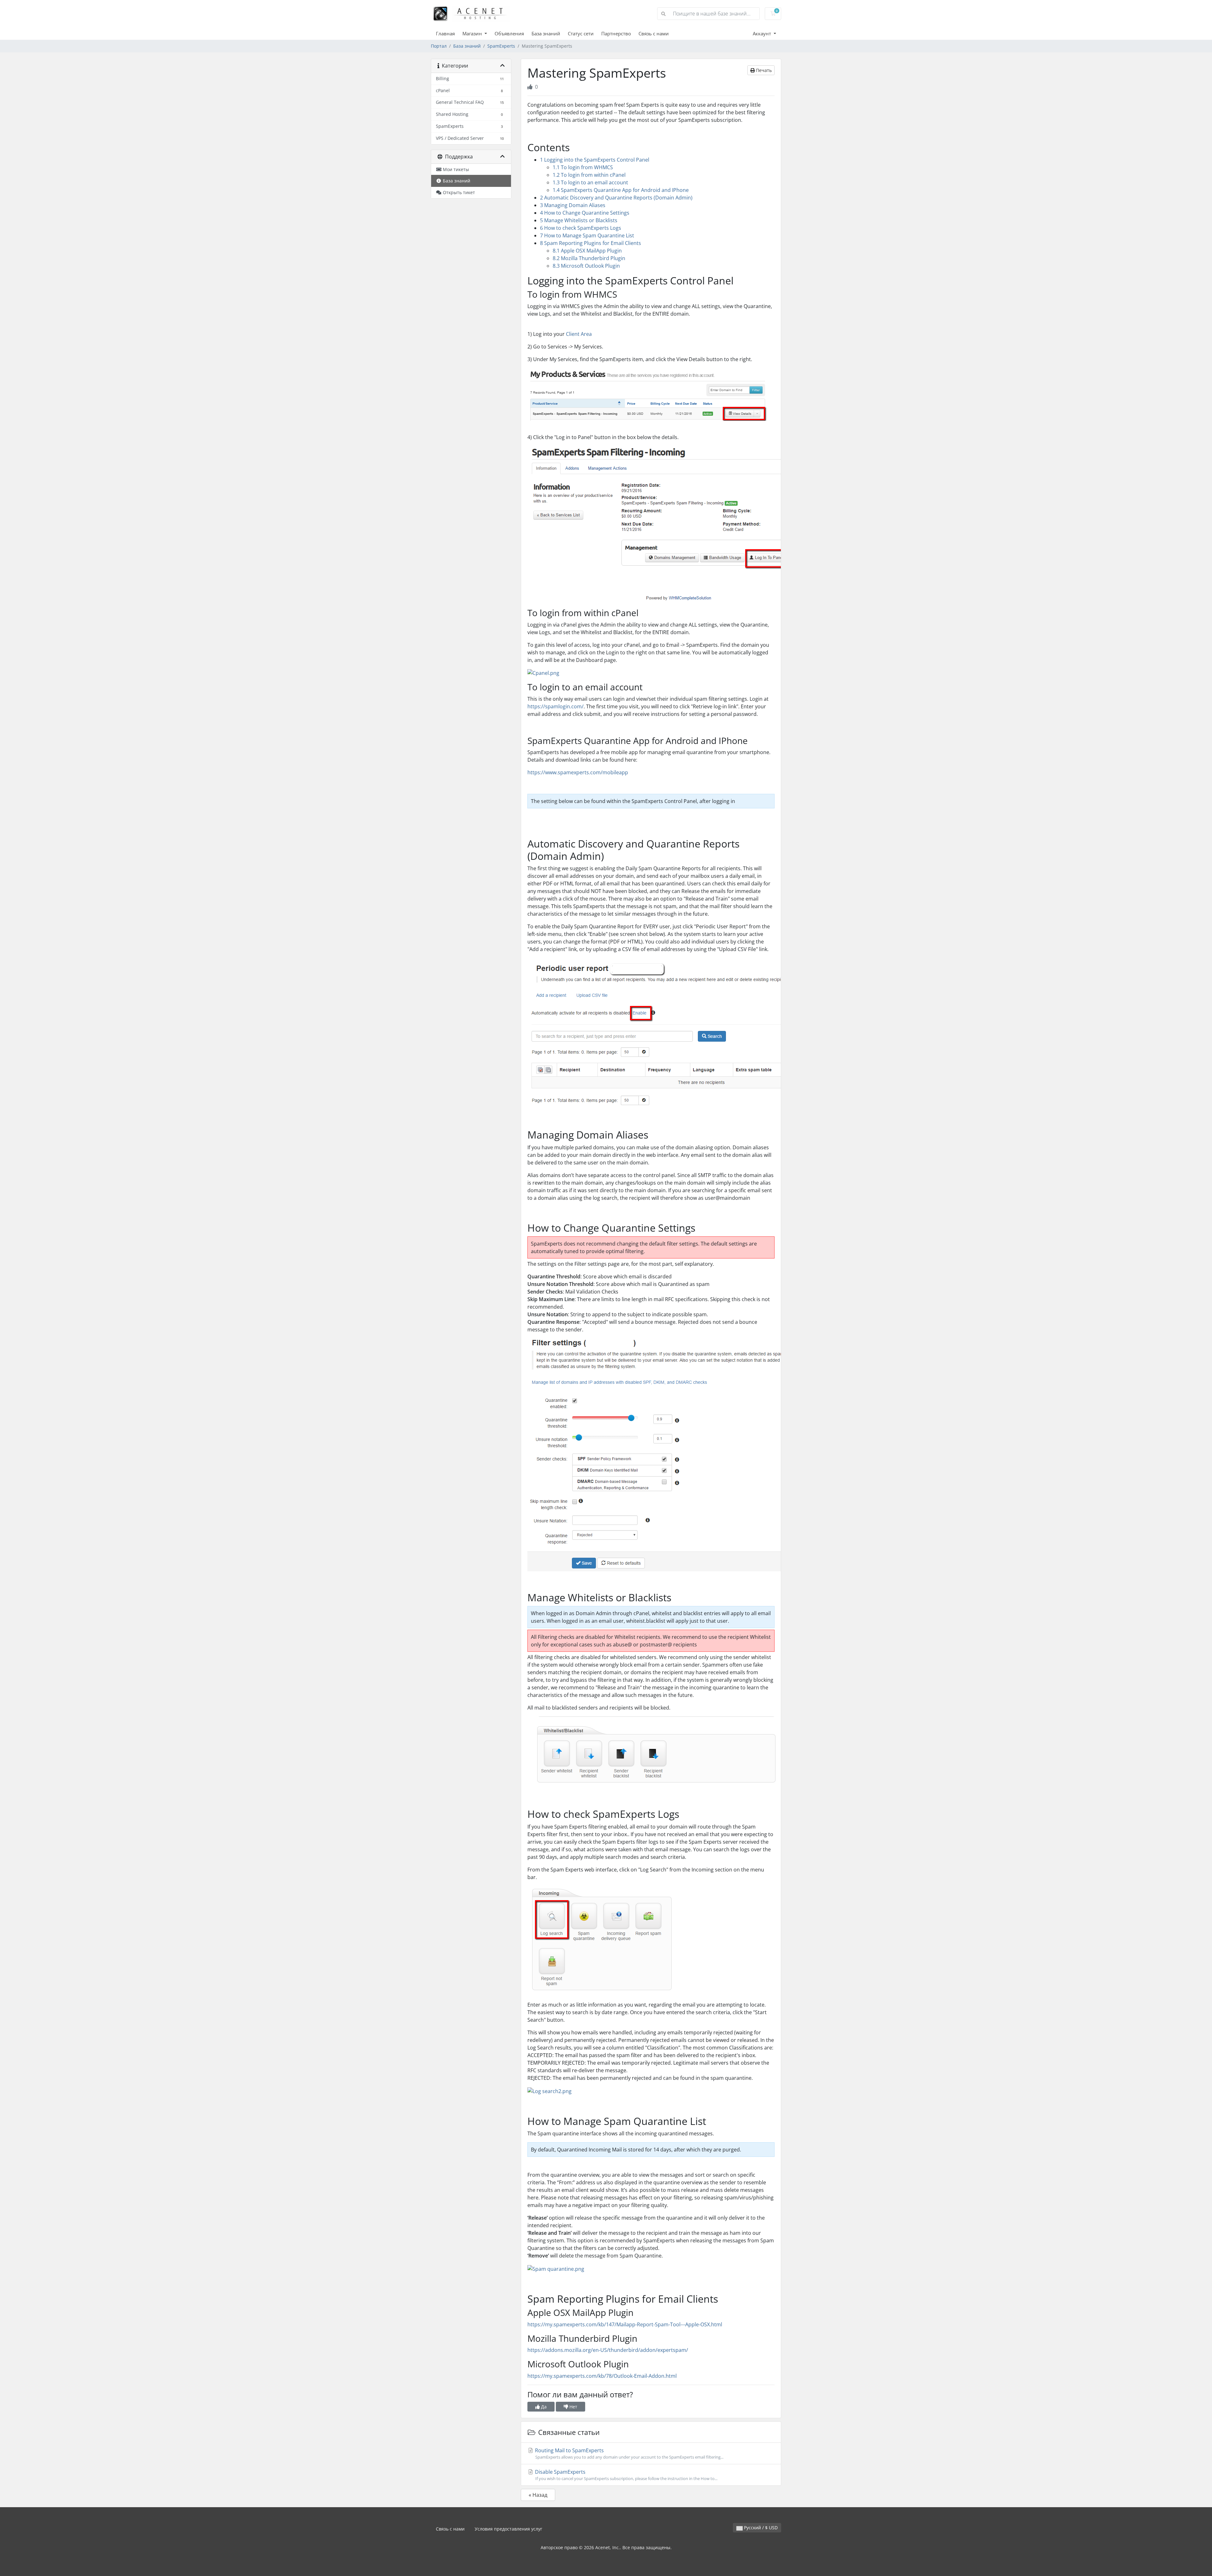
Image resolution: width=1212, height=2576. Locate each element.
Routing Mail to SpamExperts (629, 2453)
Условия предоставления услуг (508, 2529)
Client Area (579, 334)
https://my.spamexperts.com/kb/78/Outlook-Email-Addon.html (602, 2376)
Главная (445, 33)
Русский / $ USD (760, 2528)
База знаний (546, 33)
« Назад (538, 2495)
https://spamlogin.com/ (555, 706)
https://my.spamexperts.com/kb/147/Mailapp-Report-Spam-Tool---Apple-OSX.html (625, 2324)
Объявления (509, 33)
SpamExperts (501, 46)
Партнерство (616, 33)
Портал (439, 46)
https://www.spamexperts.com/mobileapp (578, 772)
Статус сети (581, 33)
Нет (573, 2407)
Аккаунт (763, 33)
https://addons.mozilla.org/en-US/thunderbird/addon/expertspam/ (608, 2350)
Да (543, 2407)
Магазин (473, 33)
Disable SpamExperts (626, 2475)
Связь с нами (654, 33)
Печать (763, 70)
